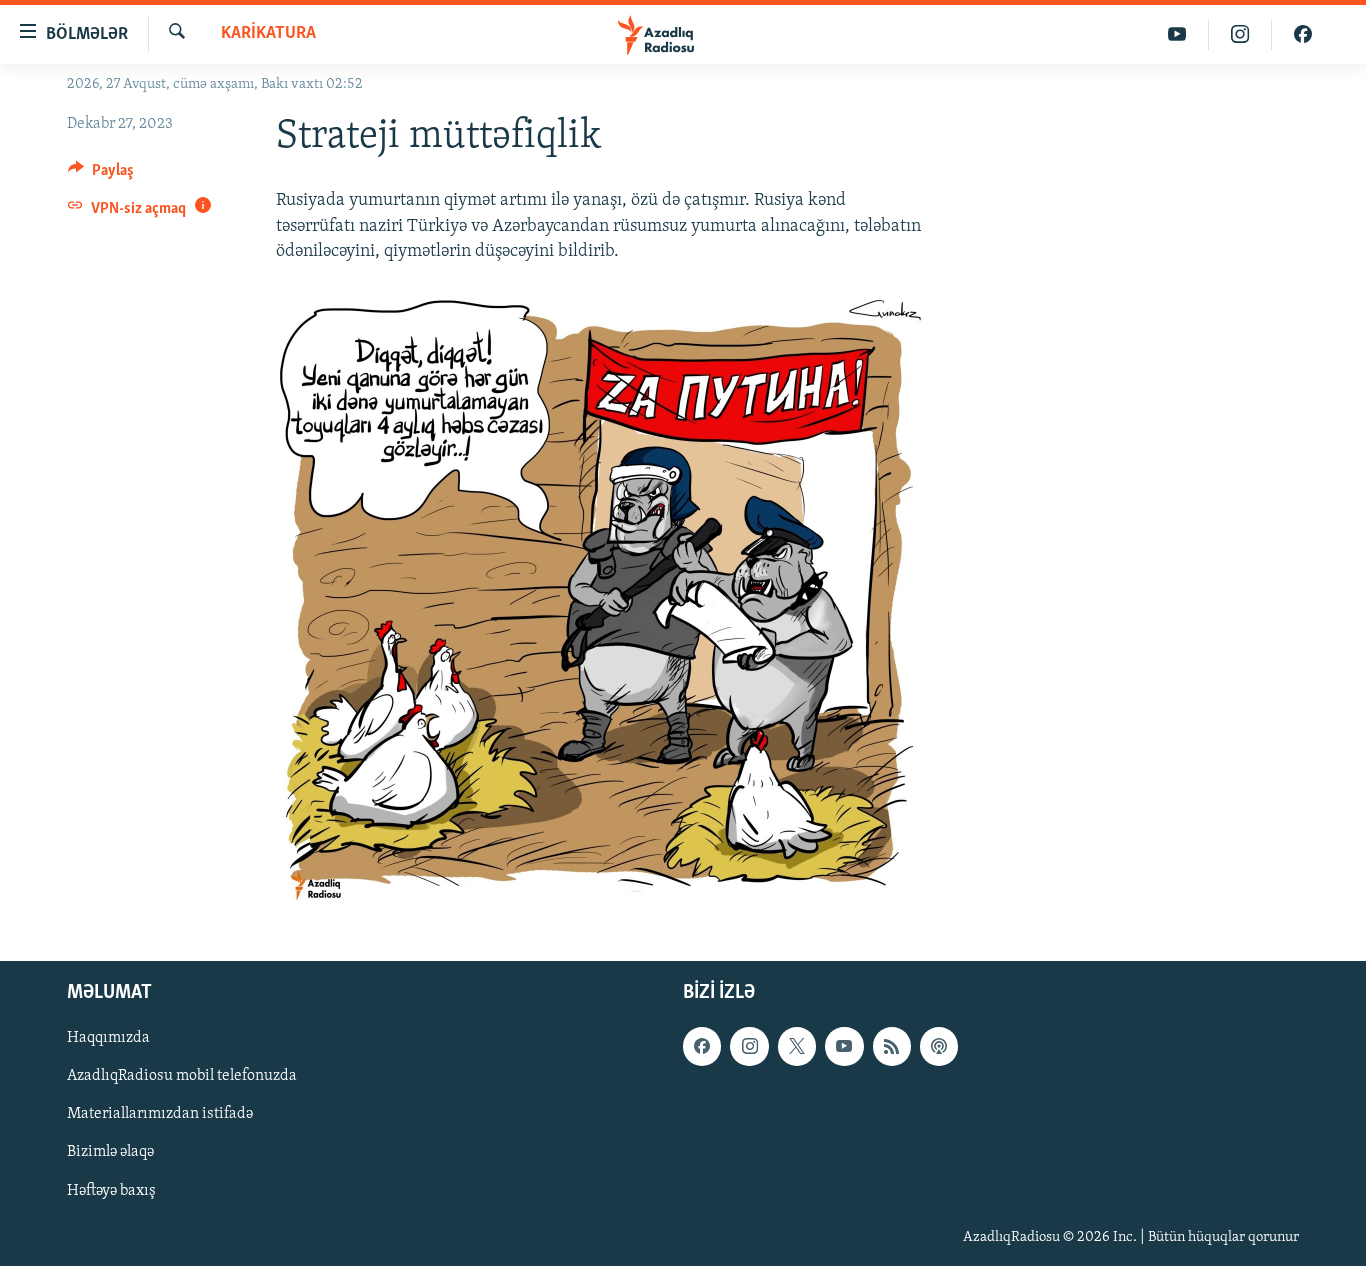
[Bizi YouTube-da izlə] (1177, 34)
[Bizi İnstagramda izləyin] (1240, 34)
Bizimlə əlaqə (110, 1152)
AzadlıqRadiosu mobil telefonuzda (182, 1076)
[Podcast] (939, 1046)
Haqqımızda (108, 1038)
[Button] (101, 175)
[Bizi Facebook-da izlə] (1303, 34)
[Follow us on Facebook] (702, 1046)
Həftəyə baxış (111, 1190)
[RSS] (892, 1046)
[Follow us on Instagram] (749, 1046)
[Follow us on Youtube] (844, 1046)
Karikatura (268, 34)
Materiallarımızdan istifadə (160, 1114)
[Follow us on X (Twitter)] (797, 1046)
